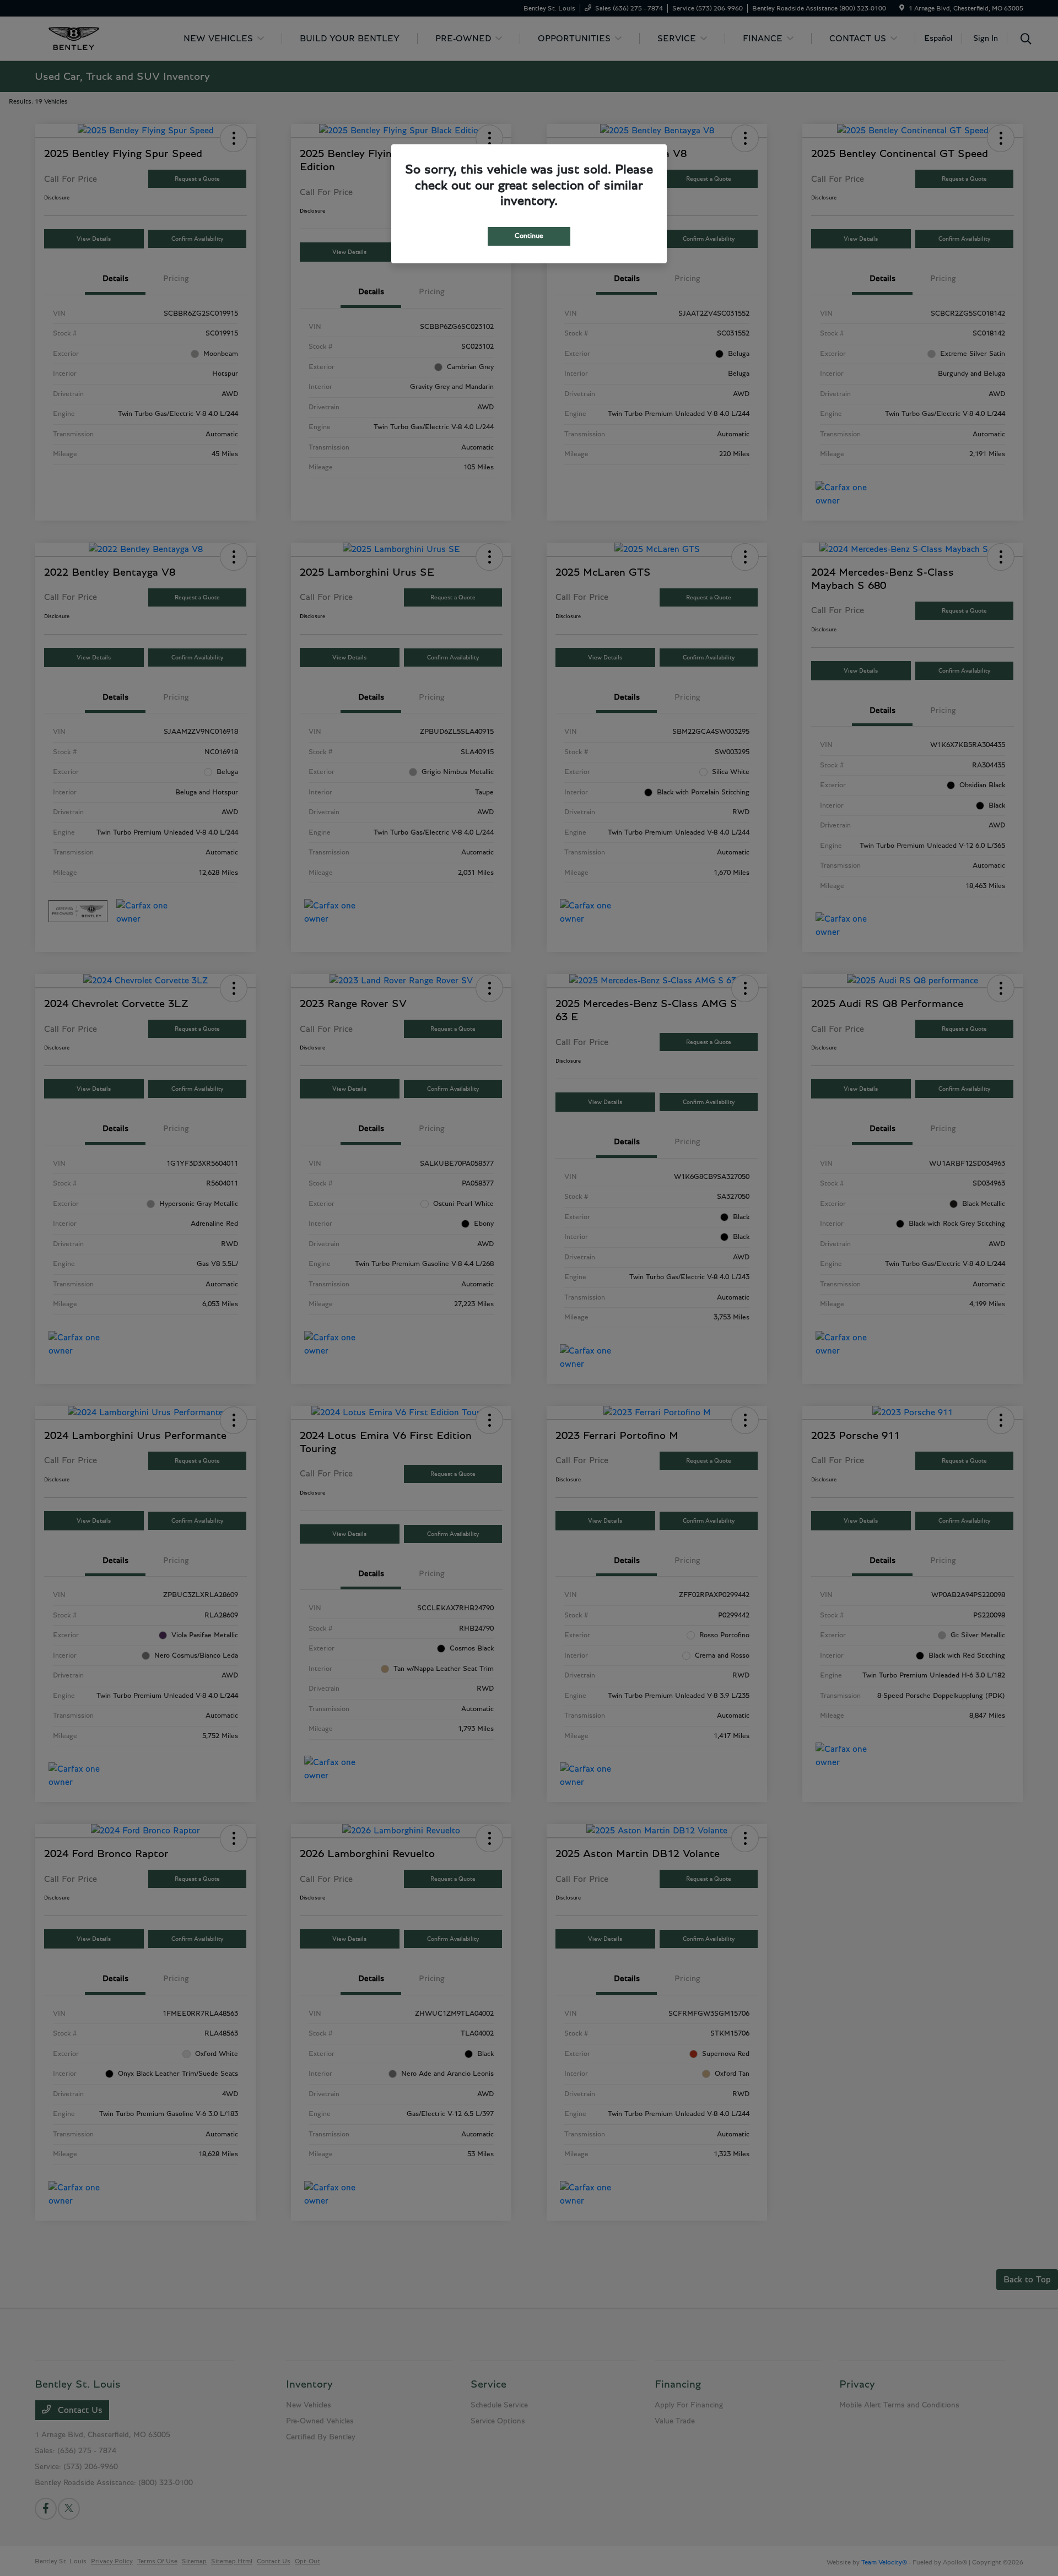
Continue (529, 236)
